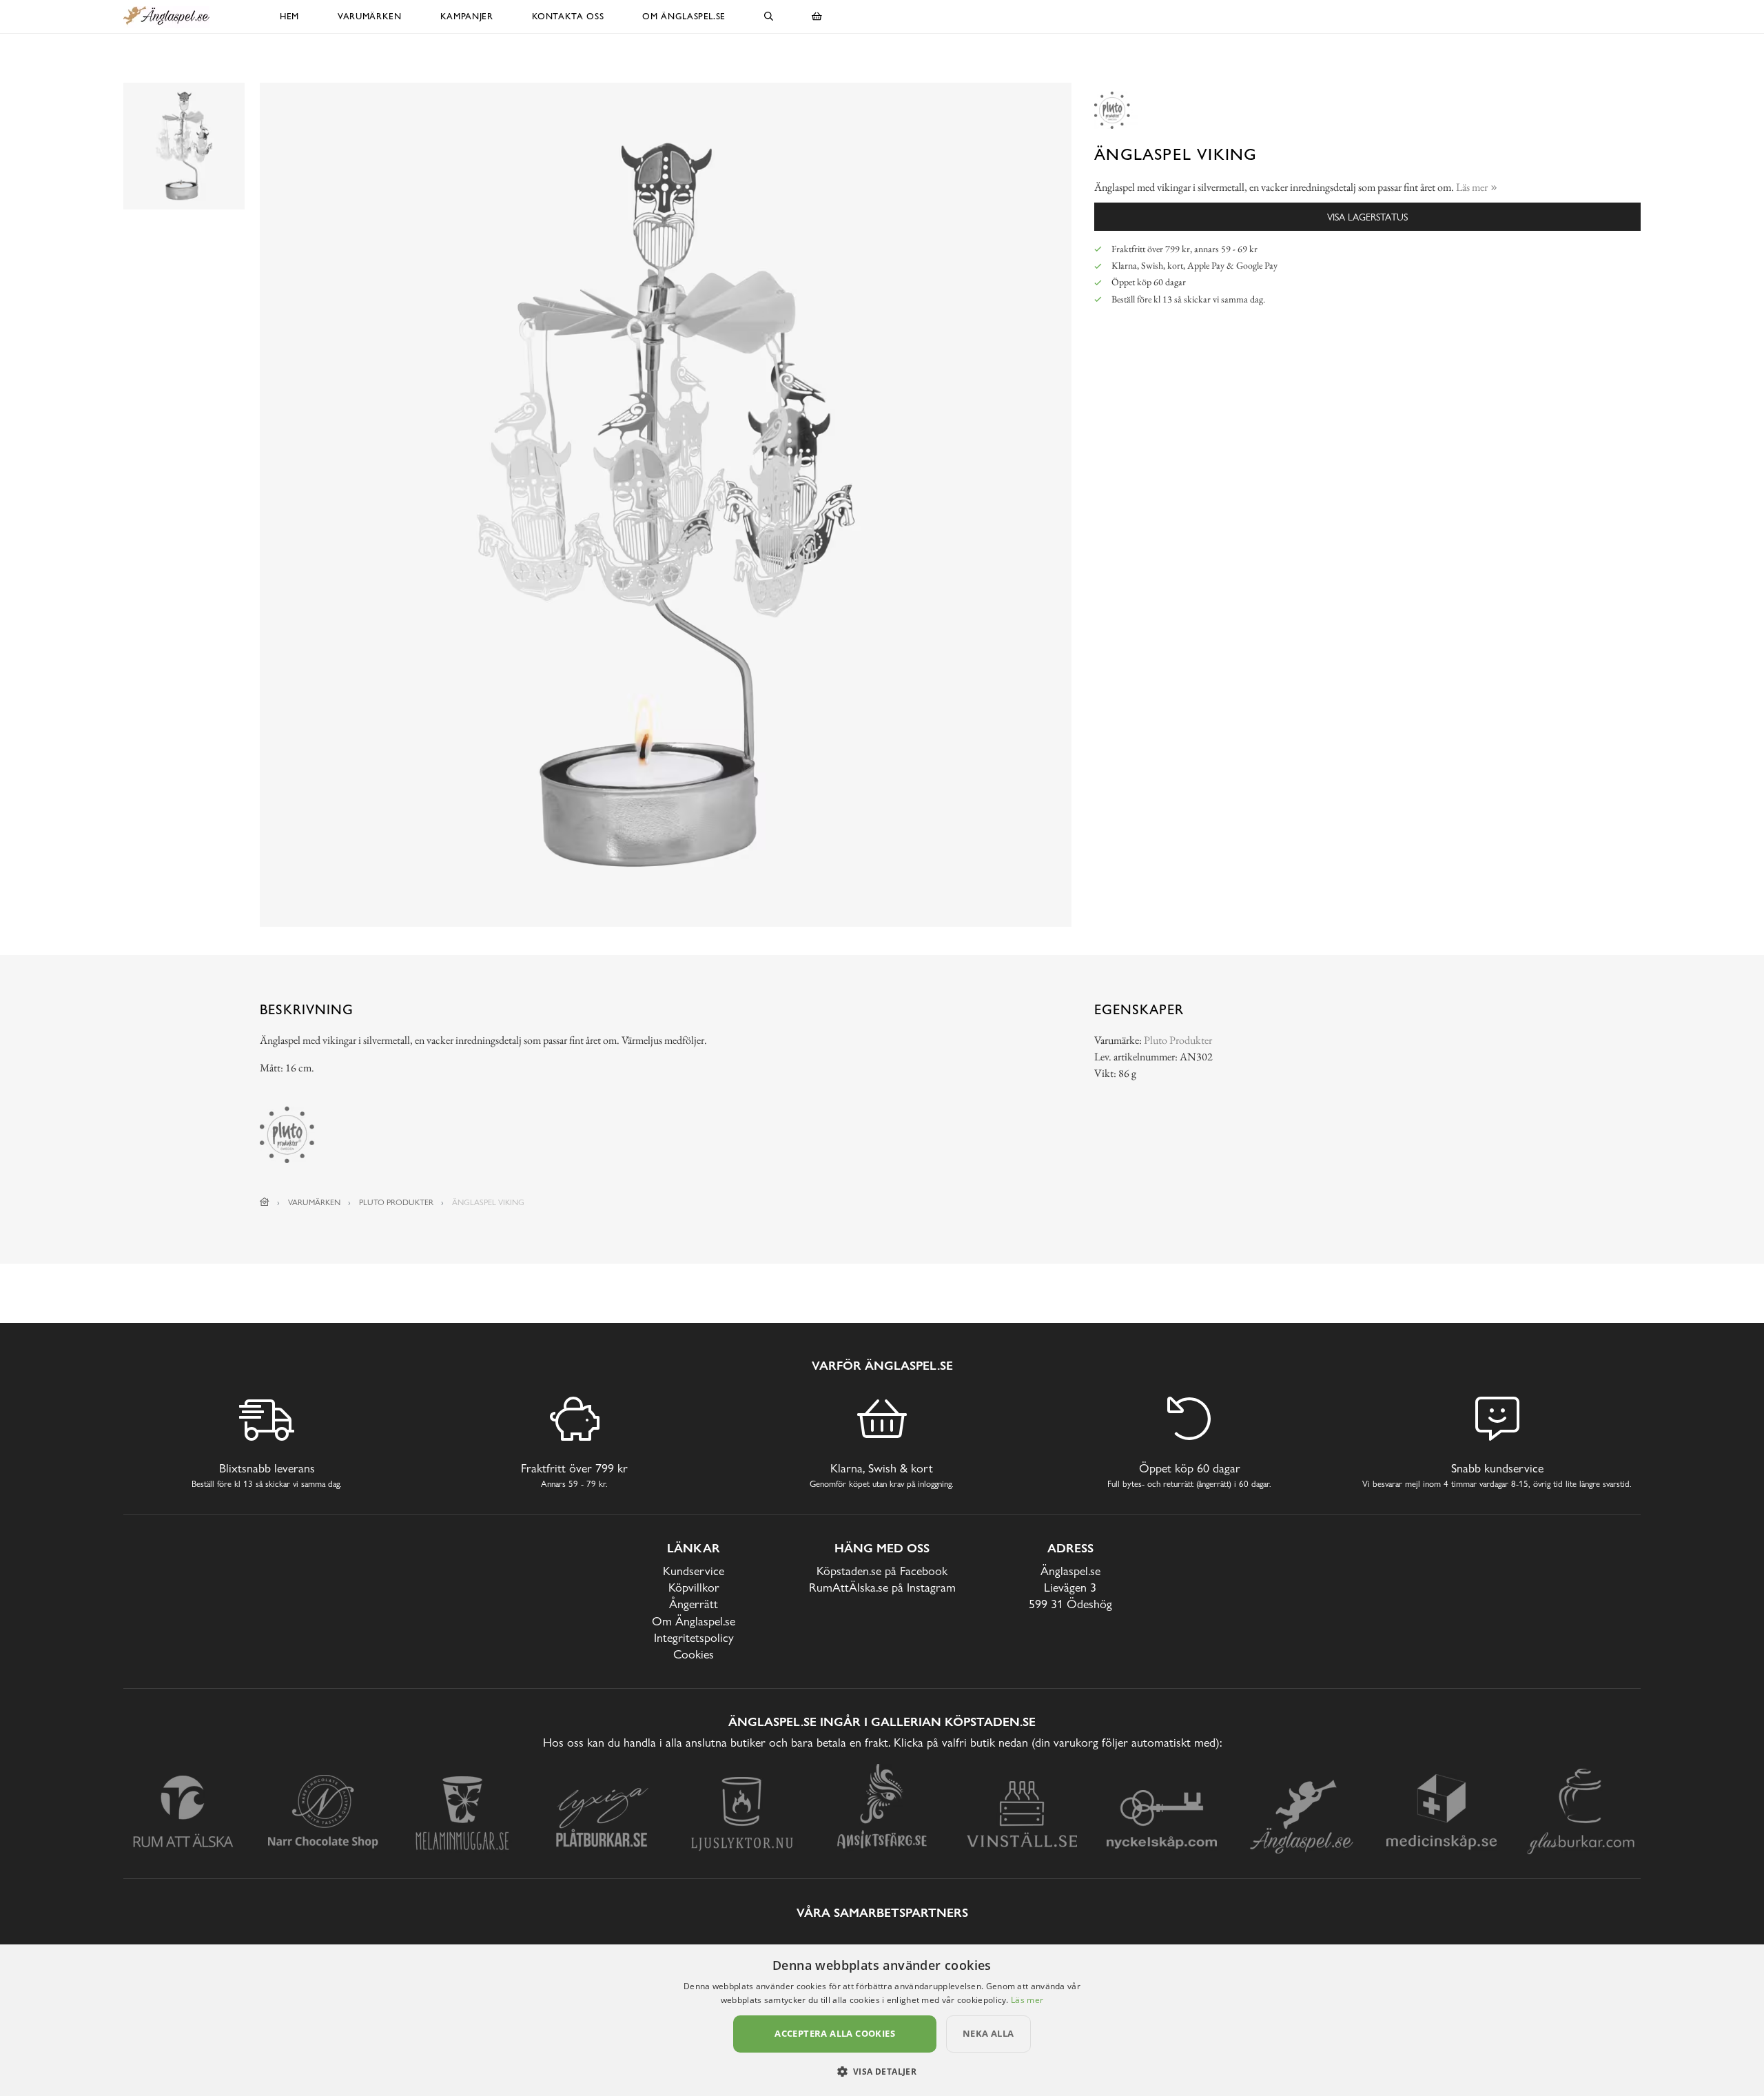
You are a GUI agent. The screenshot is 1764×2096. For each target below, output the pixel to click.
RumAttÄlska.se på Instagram (882, 1587)
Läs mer (1027, 2000)
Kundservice (694, 1571)
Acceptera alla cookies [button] (835, 2033)
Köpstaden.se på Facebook (882, 1571)
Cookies (694, 1654)
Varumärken (370, 16)
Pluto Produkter (1178, 1040)
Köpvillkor (694, 1587)
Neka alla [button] (988, 2033)
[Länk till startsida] (265, 1202)
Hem (289, 16)
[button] (882, 2071)
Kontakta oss (568, 16)
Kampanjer (467, 16)
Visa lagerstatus (1367, 217)
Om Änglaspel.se (684, 16)
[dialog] (882, 2020)
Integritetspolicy (694, 1637)
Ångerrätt (694, 1604)
